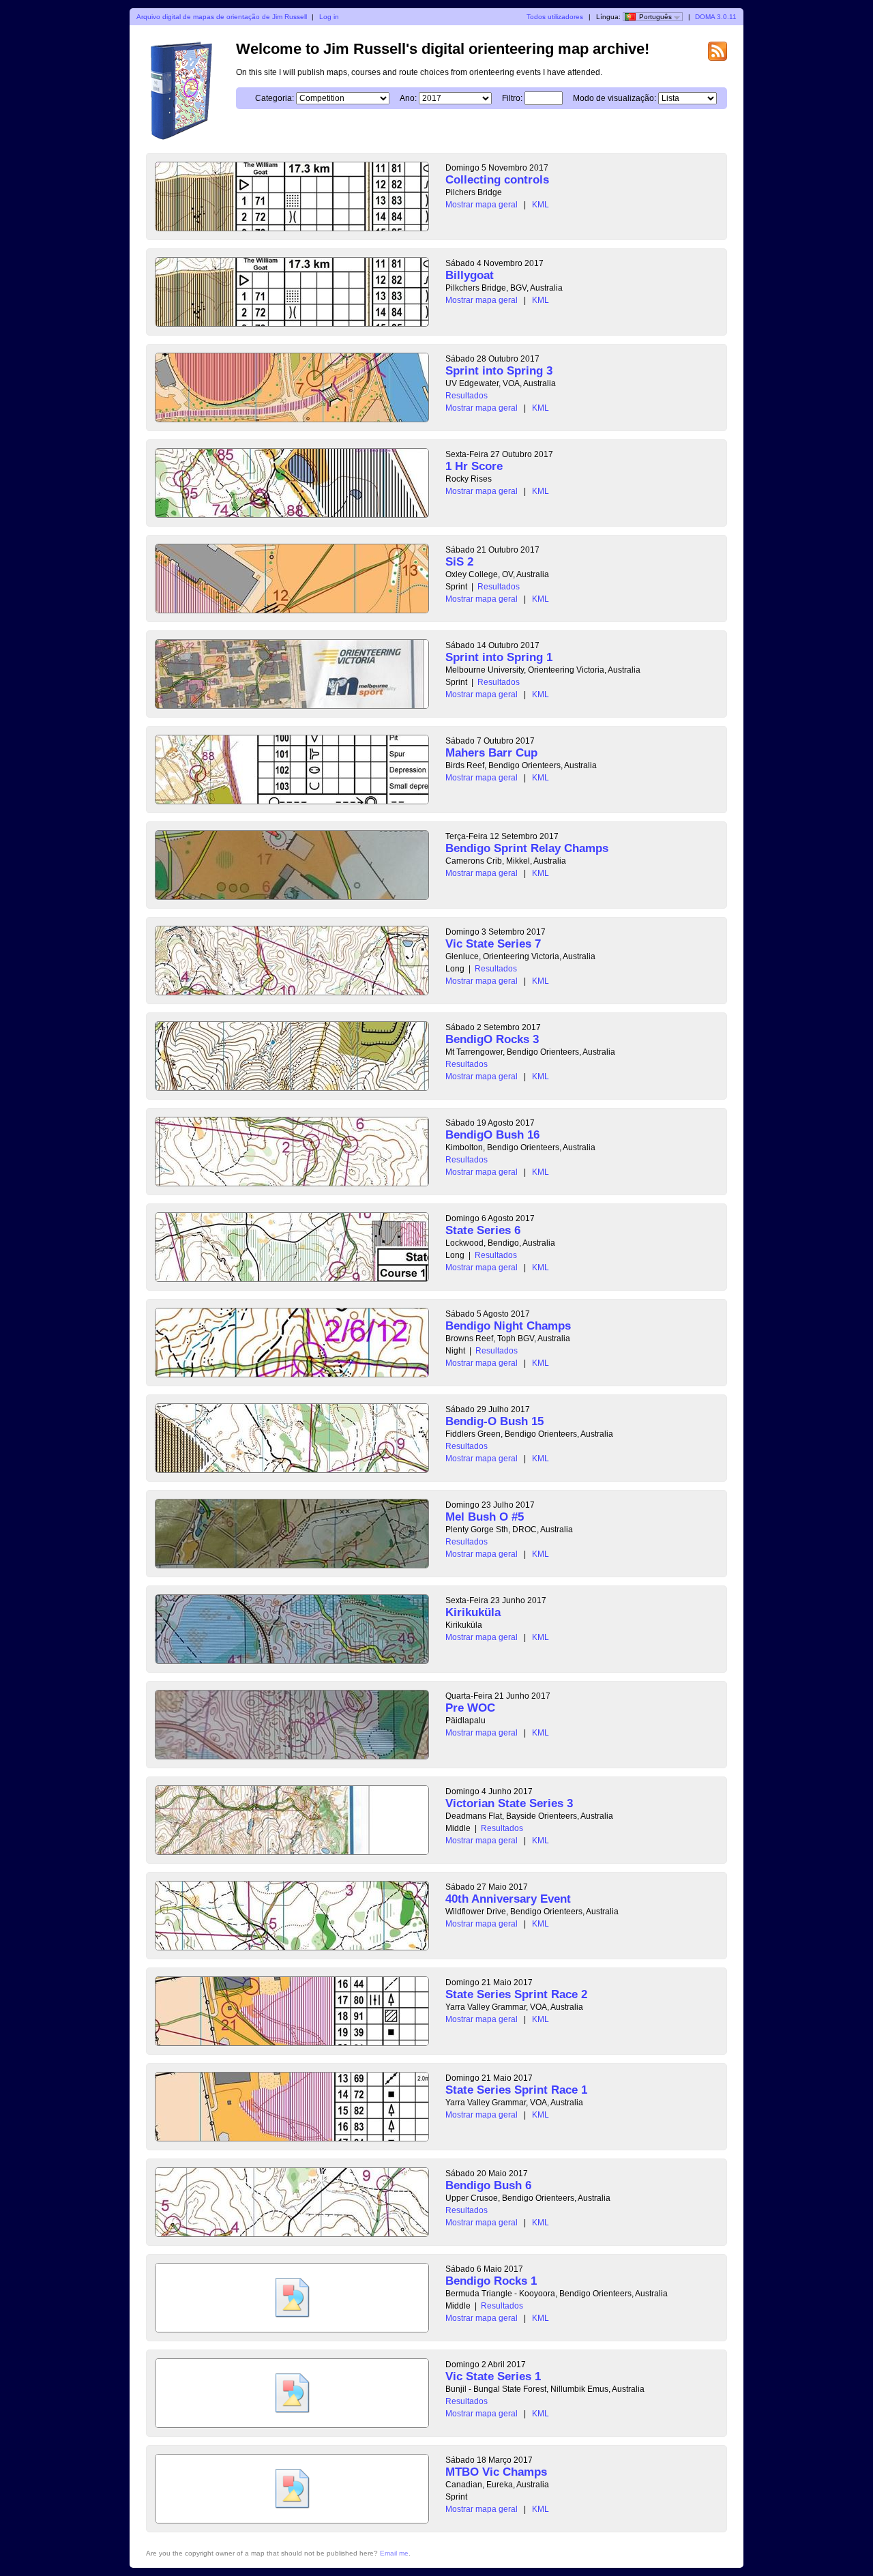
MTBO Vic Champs (496, 2472)
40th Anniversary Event (508, 1899)
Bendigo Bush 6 (488, 2185)
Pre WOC (470, 1708)
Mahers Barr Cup (491, 753)
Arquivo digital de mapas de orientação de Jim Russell (222, 17)
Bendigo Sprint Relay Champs (527, 848)
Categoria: (275, 98)
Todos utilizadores (555, 17)
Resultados (467, 396)
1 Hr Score (474, 466)
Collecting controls (497, 180)
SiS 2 (459, 562)
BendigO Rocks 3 (492, 1039)
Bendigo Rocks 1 (491, 2281)
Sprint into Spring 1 (499, 657)
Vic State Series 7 (493, 944)
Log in (329, 17)
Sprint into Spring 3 (499, 371)
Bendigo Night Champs (508, 1326)
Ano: (408, 98)
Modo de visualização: (615, 98)
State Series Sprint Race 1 (516, 2090)
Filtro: (512, 98)
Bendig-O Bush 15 (494, 1421)
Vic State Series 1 (493, 2376)
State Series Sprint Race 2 (516, 1994)
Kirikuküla (473, 1612)
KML (541, 205)
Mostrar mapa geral (482, 205)
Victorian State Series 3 (509, 1803)
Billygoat (470, 275)
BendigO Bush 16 (492, 1135)
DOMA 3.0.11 (716, 17)
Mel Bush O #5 (485, 1517)
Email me (394, 2553)
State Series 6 (483, 1230)
